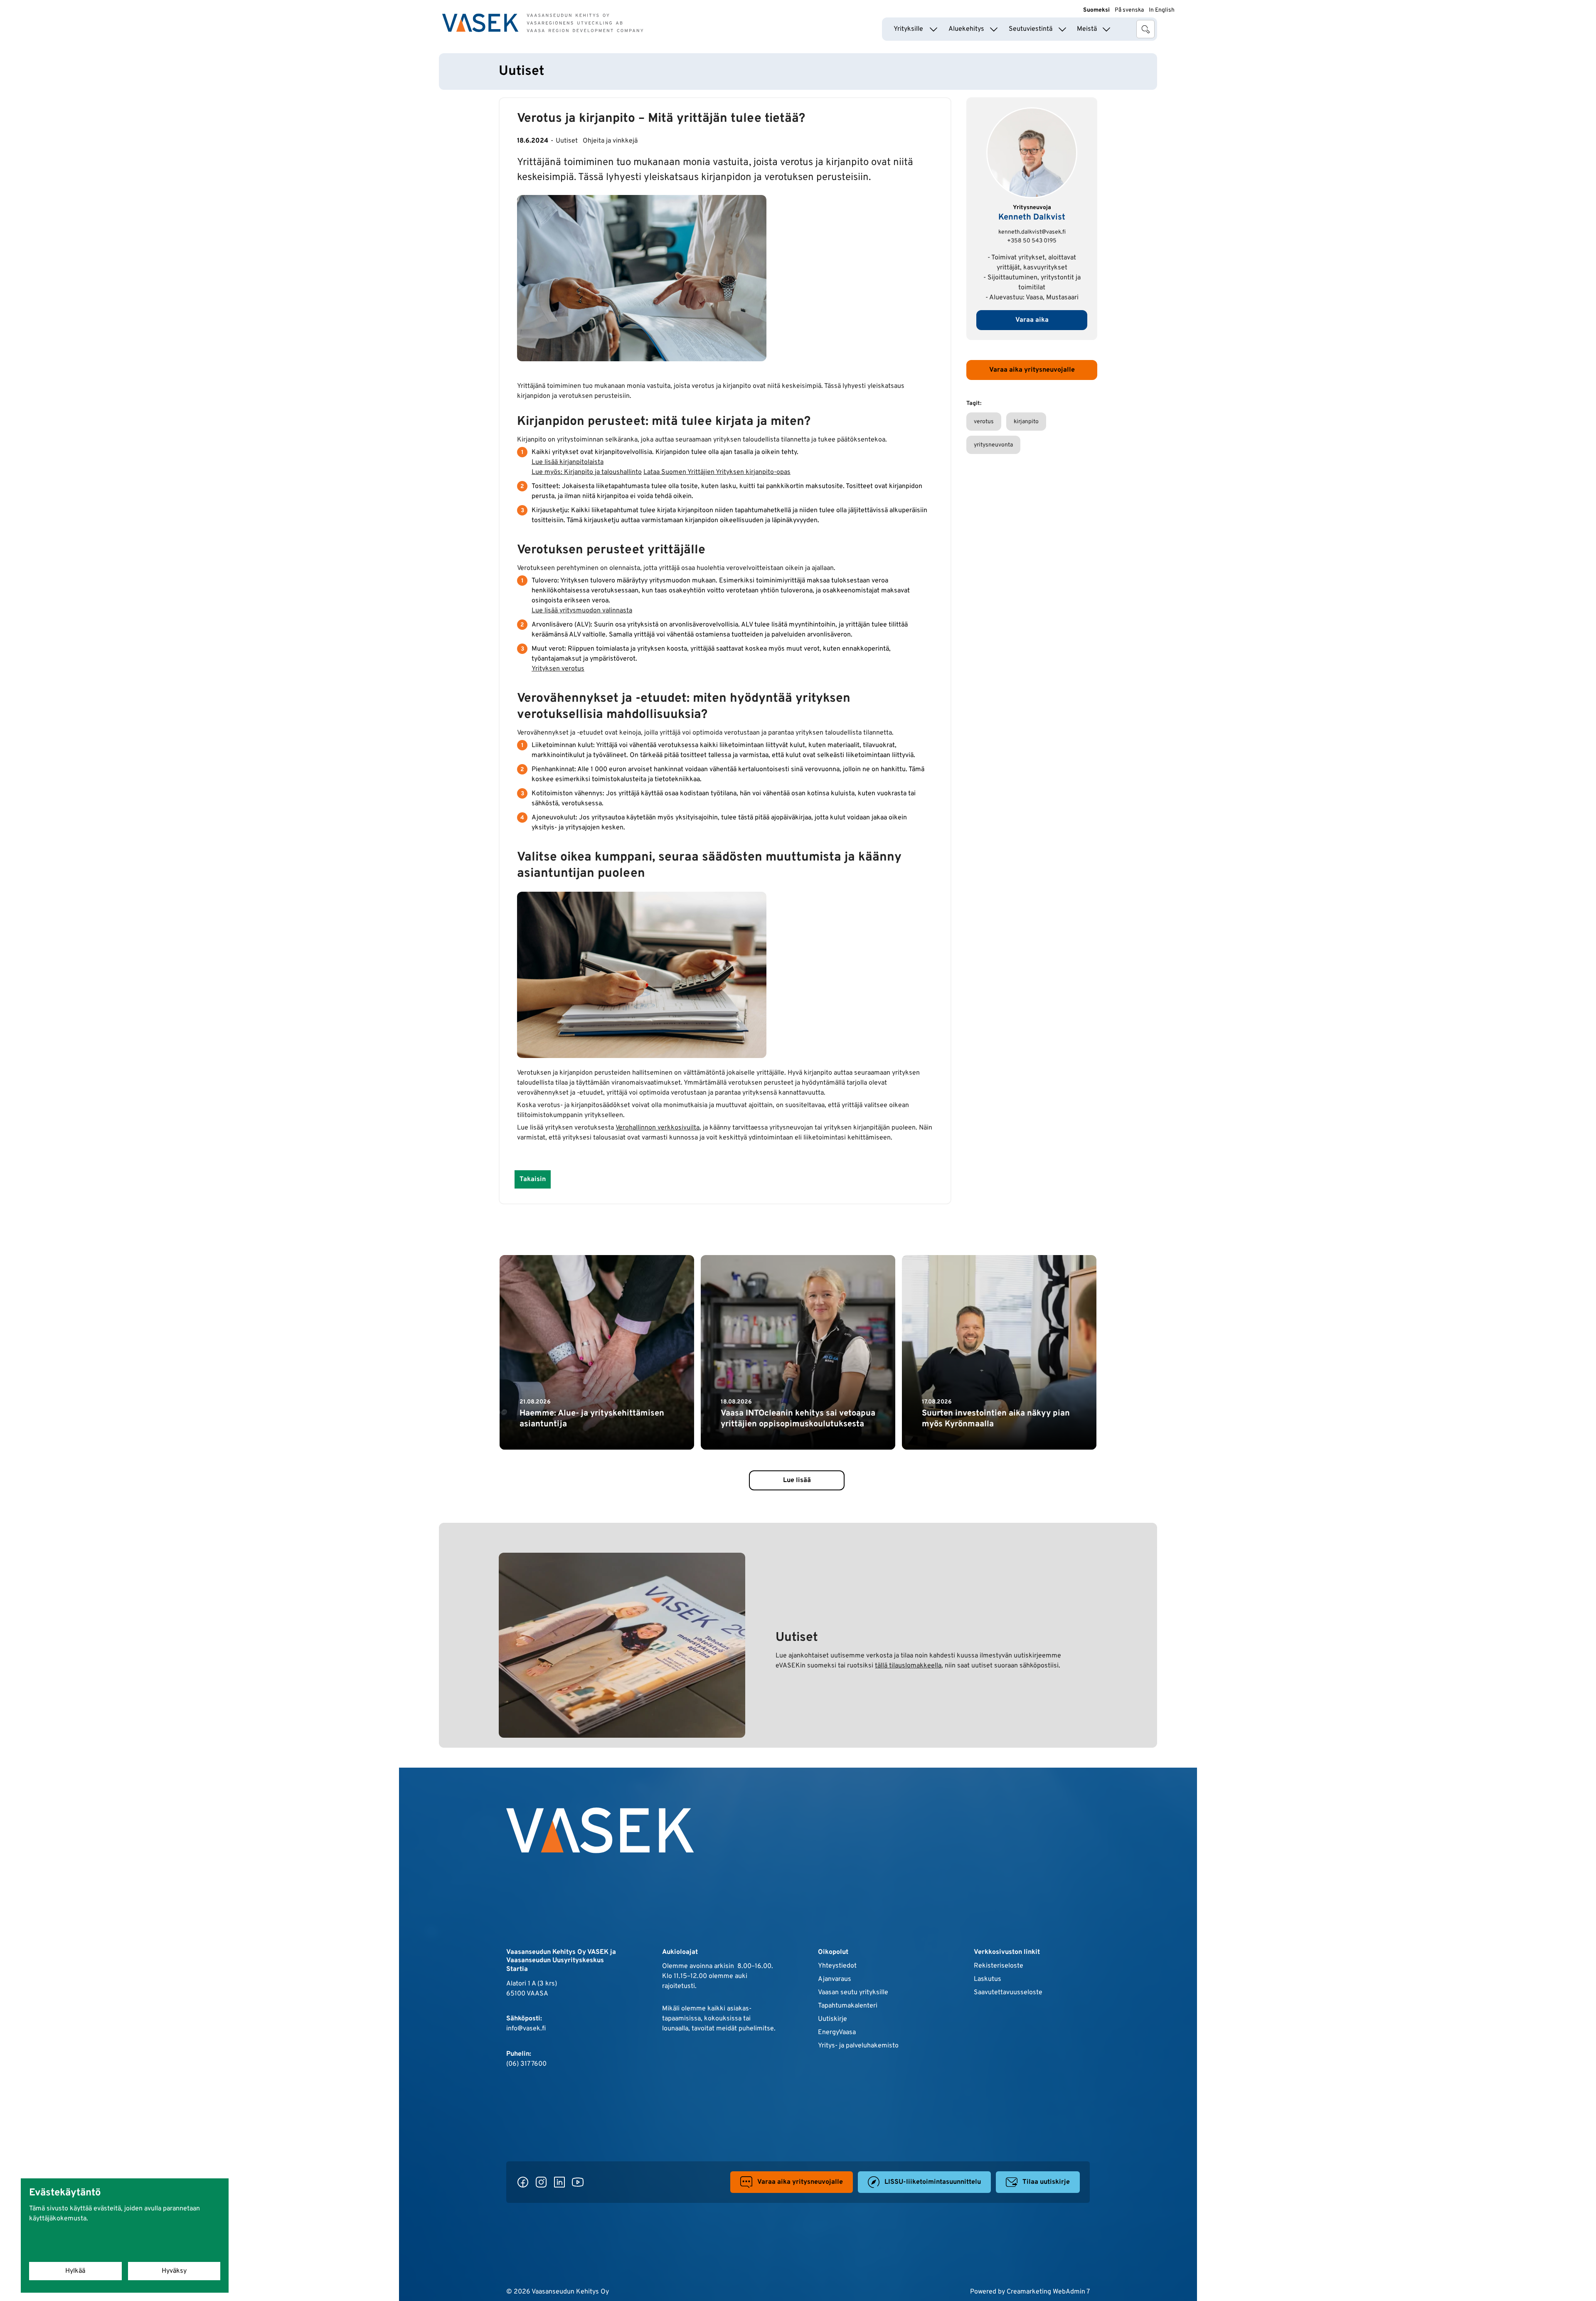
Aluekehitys (966, 29)
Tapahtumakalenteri (848, 2006)
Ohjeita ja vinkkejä (610, 141)
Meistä (1087, 29)
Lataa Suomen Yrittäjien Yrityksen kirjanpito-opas (717, 472)
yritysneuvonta (993, 445)
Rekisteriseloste (999, 1966)
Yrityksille (908, 29)
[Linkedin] (559, 2182)
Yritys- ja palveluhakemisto (858, 2046)
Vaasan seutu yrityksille (853, 1993)
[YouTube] (578, 2182)
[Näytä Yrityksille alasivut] (933, 29)
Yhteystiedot (837, 1966)
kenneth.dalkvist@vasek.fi (1032, 232)
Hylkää (75, 2271)
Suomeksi (1096, 10)
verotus (984, 422)
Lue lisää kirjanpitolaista (568, 462)
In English (1162, 10)
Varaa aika (1032, 320)
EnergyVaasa (837, 2032)
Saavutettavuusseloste (1008, 1993)
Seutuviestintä (1031, 29)
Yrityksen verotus (558, 669)
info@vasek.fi (526, 2029)
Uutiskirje (832, 2019)
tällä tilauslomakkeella (908, 1666)
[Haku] (1145, 29)
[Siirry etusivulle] (543, 23)
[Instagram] (541, 2182)
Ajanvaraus (835, 1979)
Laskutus (988, 1979)
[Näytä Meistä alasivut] (1106, 29)
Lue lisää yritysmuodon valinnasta (582, 611)
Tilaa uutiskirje (1046, 2182)
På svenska (1129, 10)
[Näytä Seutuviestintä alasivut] (1062, 29)
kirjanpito (1026, 422)
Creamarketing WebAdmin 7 (1048, 2292)
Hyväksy (174, 2271)
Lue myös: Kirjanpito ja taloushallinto (587, 472)
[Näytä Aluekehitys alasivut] (994, 29)
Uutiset (567, 141)
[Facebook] (523, 2182)
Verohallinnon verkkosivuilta (658, 1128)
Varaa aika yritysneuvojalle (1032, 370)
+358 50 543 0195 (1032, 241)
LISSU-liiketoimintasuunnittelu (933, 2182)
